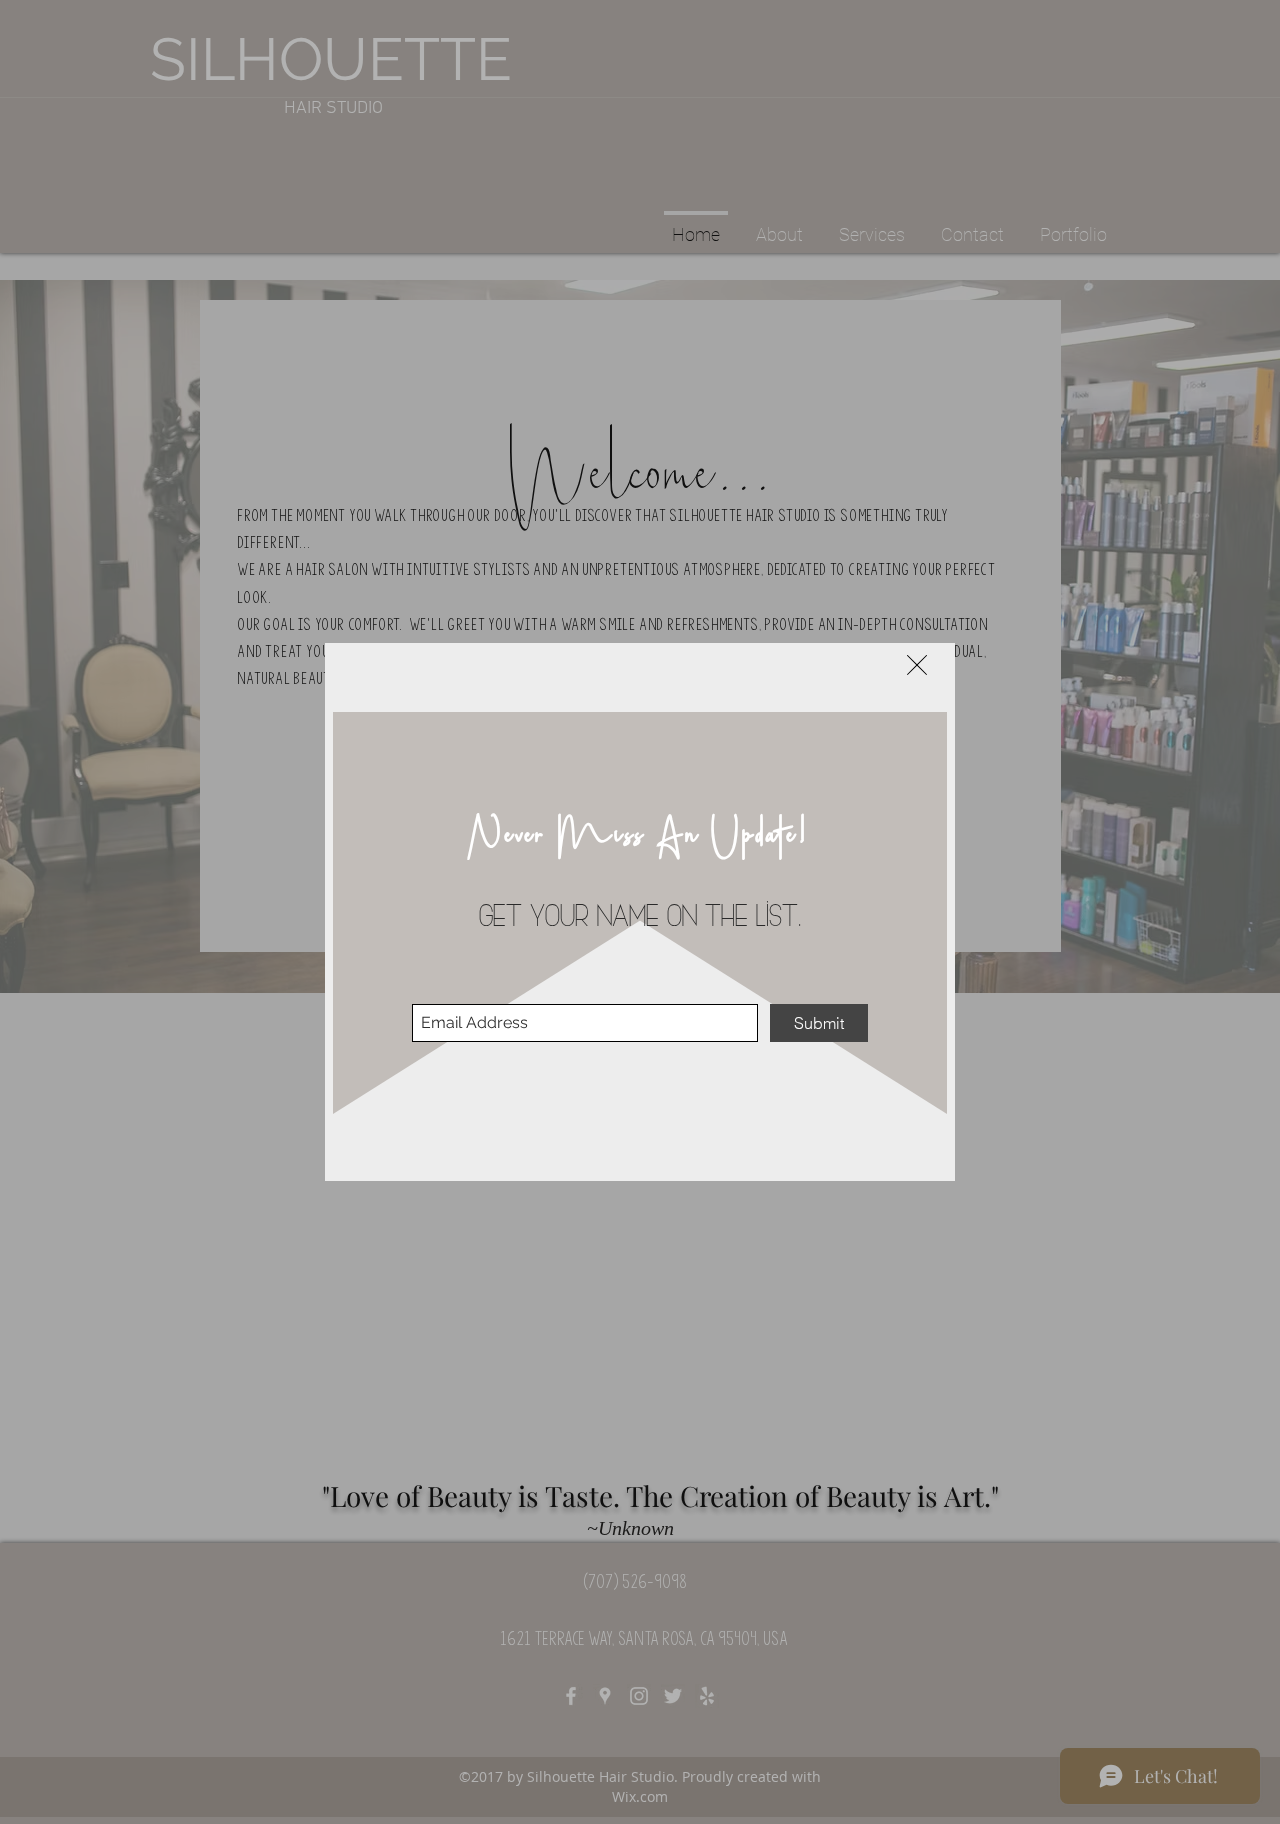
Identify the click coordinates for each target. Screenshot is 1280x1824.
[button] (917, 665)
